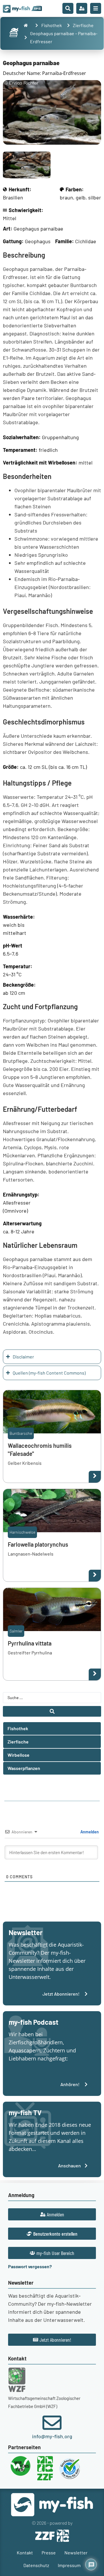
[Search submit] (52, 1711)
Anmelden (89, 1832)
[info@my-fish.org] (52, 2423)
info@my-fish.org (52, 2436)
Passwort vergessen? (30, 2266)
